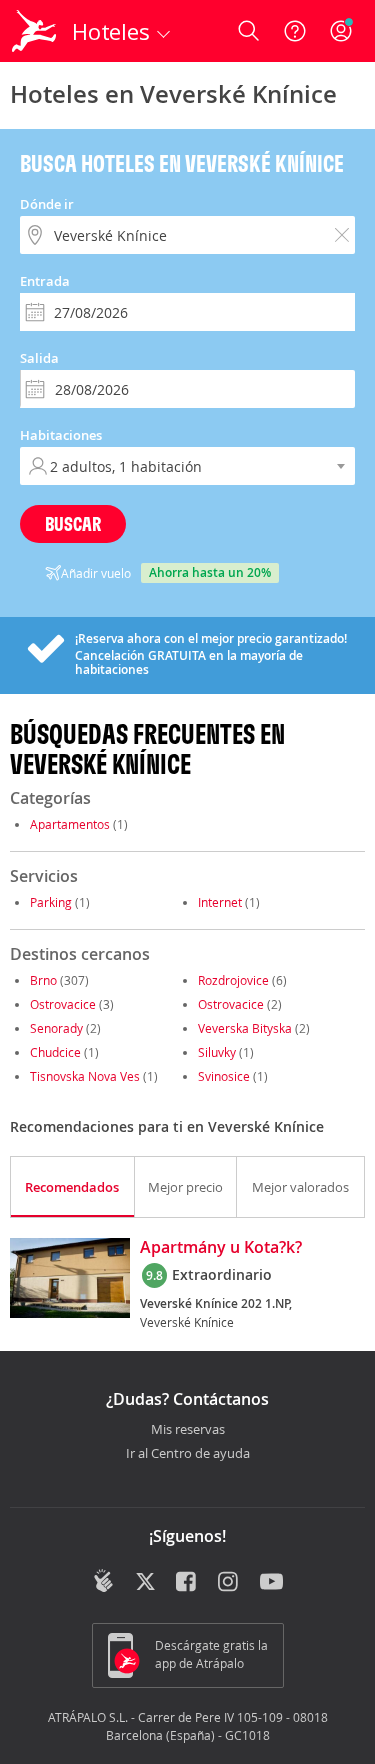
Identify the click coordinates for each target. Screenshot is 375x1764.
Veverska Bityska (245, 1028)
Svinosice (224, 1076)
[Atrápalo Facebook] (187, 1583)
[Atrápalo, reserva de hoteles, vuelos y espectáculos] (34, 31)
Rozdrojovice (233, 980)
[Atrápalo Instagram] (229, 1583)
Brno (43, 980)
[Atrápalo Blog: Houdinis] (103, 1581)
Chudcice (55, 1052)
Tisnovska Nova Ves (85, 1076)
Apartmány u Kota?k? (221, 1248)
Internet (220, 902)
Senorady (56, 1028)
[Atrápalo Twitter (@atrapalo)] (145, 1583)
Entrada (45, 281)
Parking (51, 902)
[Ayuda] (295, 31)
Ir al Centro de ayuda (188, 1454)
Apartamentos (70, 824)
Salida (39, 358)
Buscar (73, 523)
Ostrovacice (63, 1004)
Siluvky (217, 1052)
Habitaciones (61, 435)
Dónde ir (47, 204)
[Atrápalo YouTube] (271, 1583)
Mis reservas (188, 1430)
